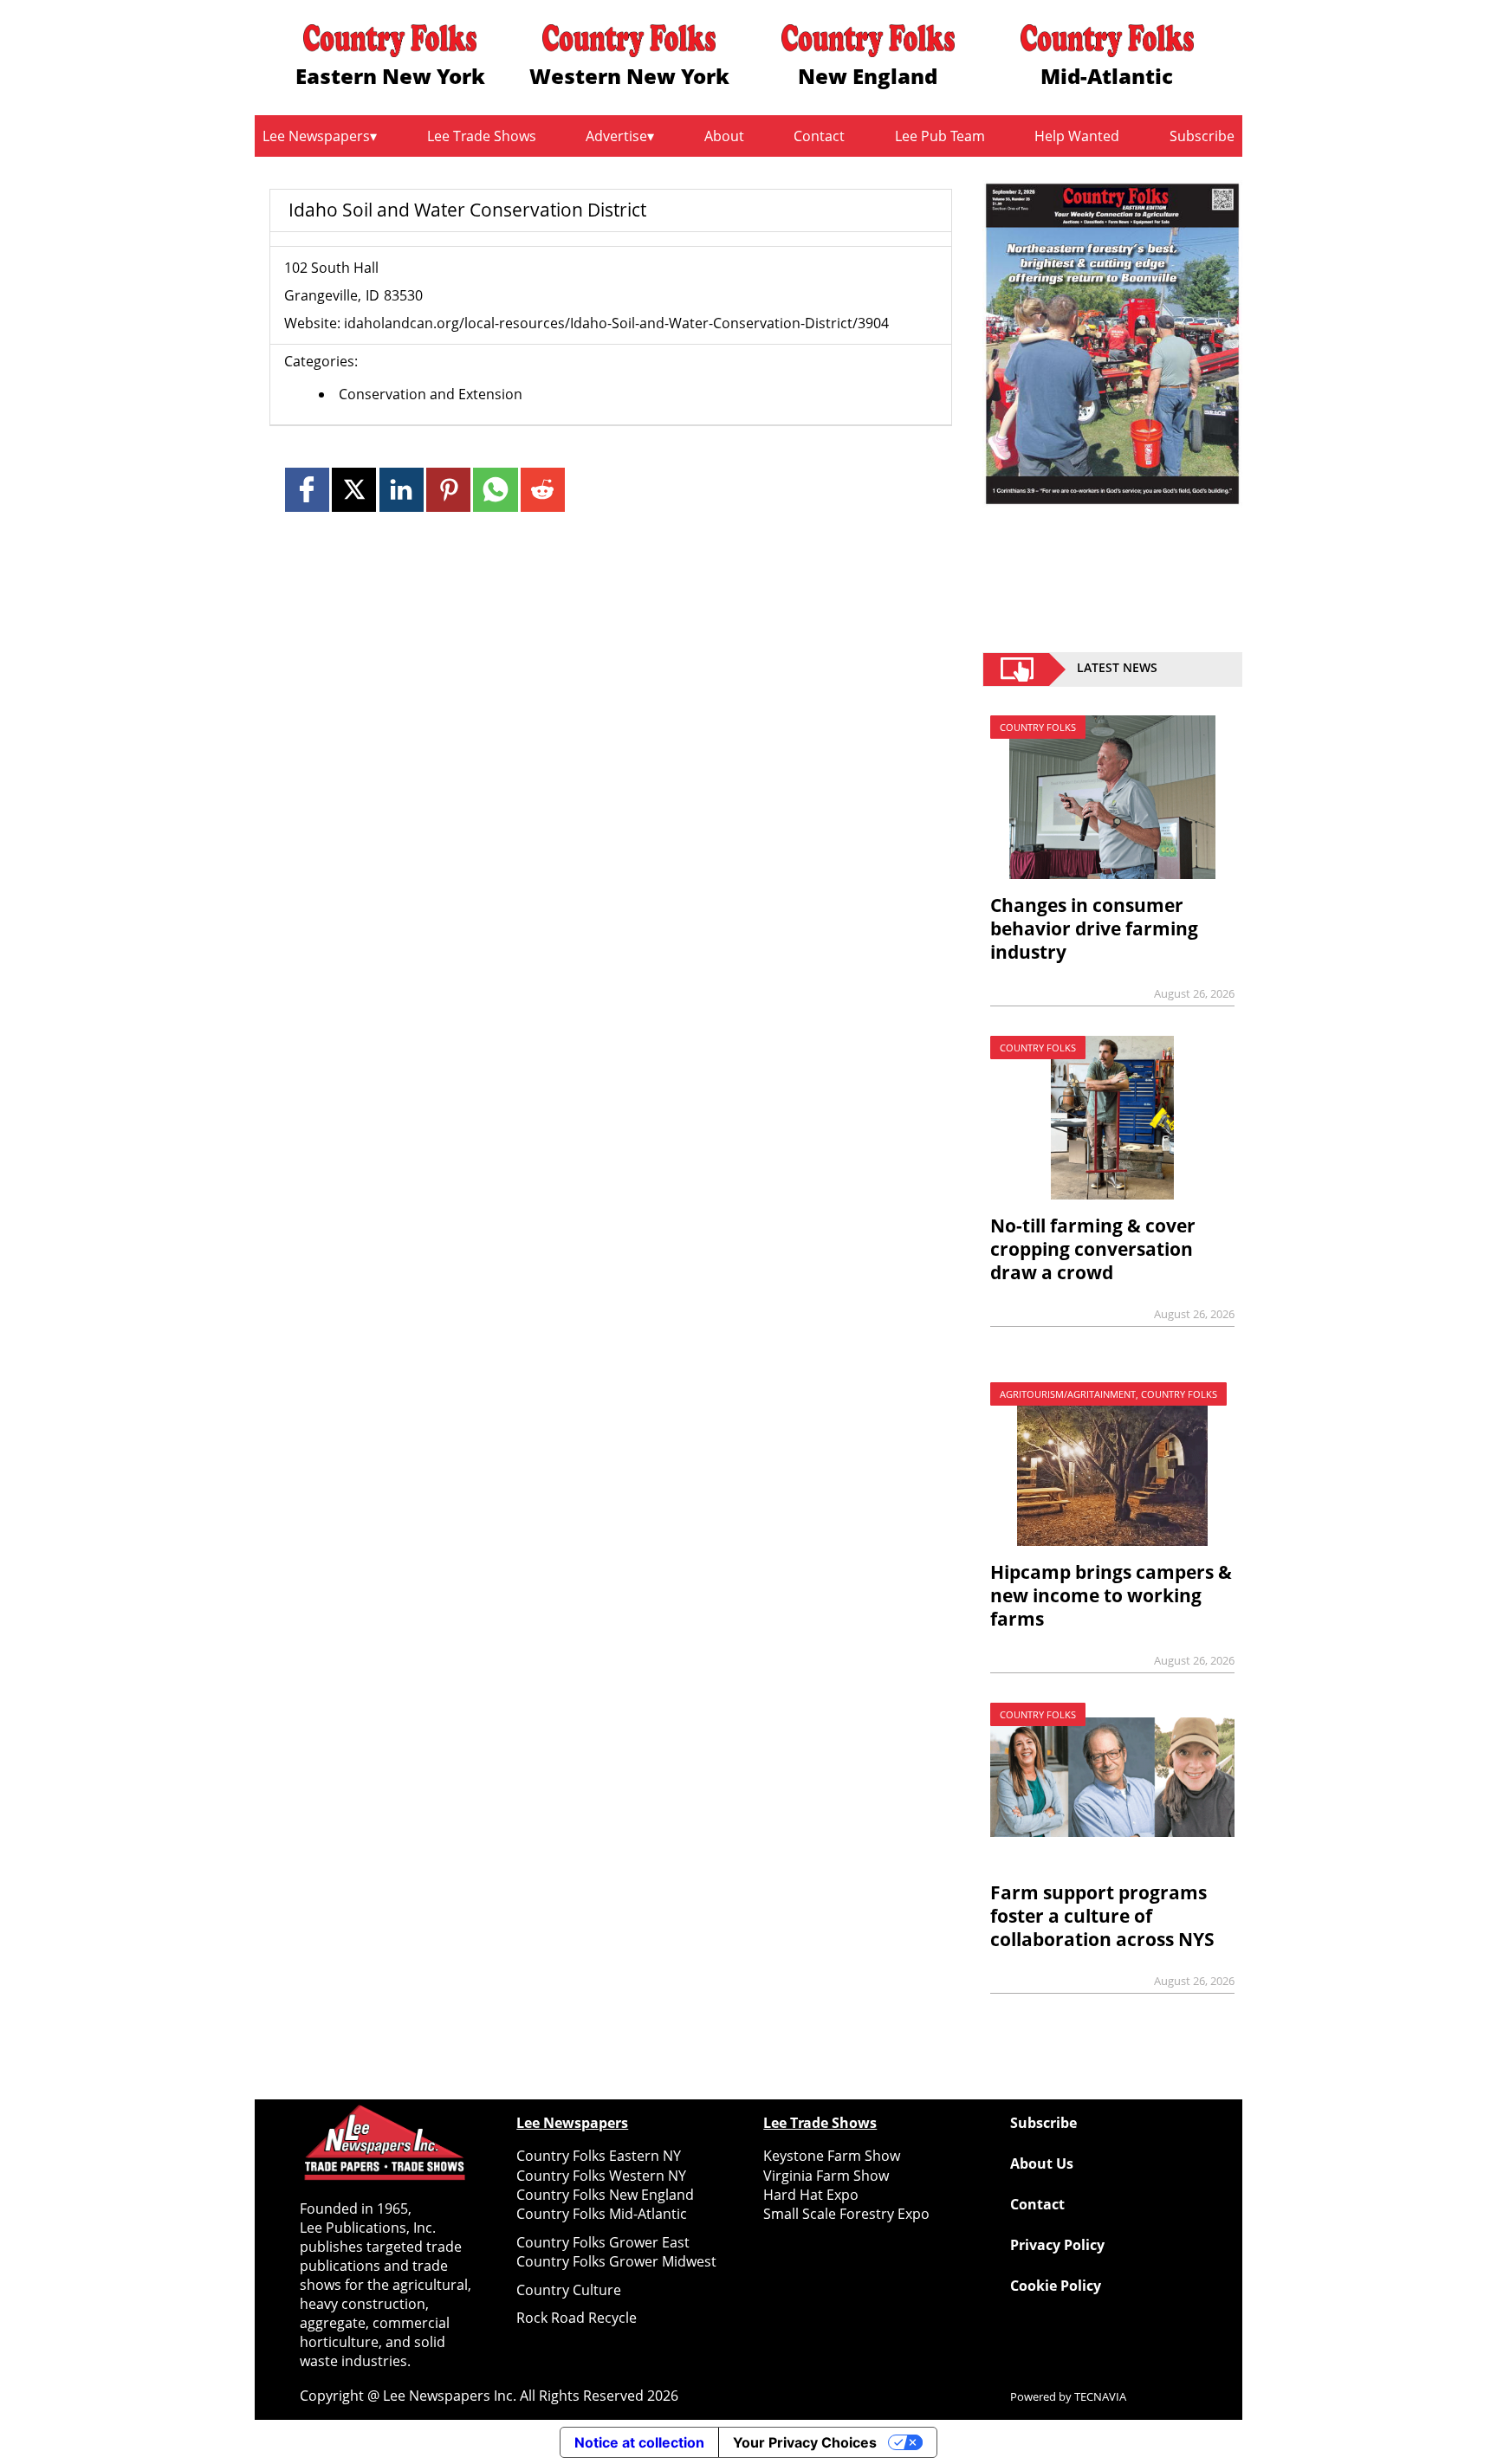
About (724, 136)
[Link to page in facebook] (307, 490)
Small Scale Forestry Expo (846, 2214)
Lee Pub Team (940, 136)
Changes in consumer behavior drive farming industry (1094, 928)
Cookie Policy (1056, 2286)
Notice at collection (639, 2442)
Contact (819, 136)
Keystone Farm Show (832, 2156)
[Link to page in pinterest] (448, 490)
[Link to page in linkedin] (402, 490)
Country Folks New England (605, 2195)
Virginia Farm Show (826, 2176)
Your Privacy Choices (805, 2442)
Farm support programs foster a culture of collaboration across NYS (1102, 1916)
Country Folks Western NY (601, 2176)
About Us (1042, 2163)
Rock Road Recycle (577, 2318)
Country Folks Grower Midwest (616, 2261)
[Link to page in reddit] (543, 490)
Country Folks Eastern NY (599, 2156)
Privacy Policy (1057, 2245)
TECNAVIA (1100, 2396)
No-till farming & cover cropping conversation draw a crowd (1093, 1249)
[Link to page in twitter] (354, 490)
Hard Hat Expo (811, 2195)
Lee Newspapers (316, 136)
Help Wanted (1077, 136)
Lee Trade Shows (482, 136)
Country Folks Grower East (603, 2242)
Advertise (616, 136)
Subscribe (1202, 136)
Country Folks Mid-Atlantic (602, 2214)
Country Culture (569, 2290)
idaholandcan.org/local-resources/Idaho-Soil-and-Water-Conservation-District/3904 (616, 323)
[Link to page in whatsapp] (495, 490)
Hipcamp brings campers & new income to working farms (1111, 1595)
